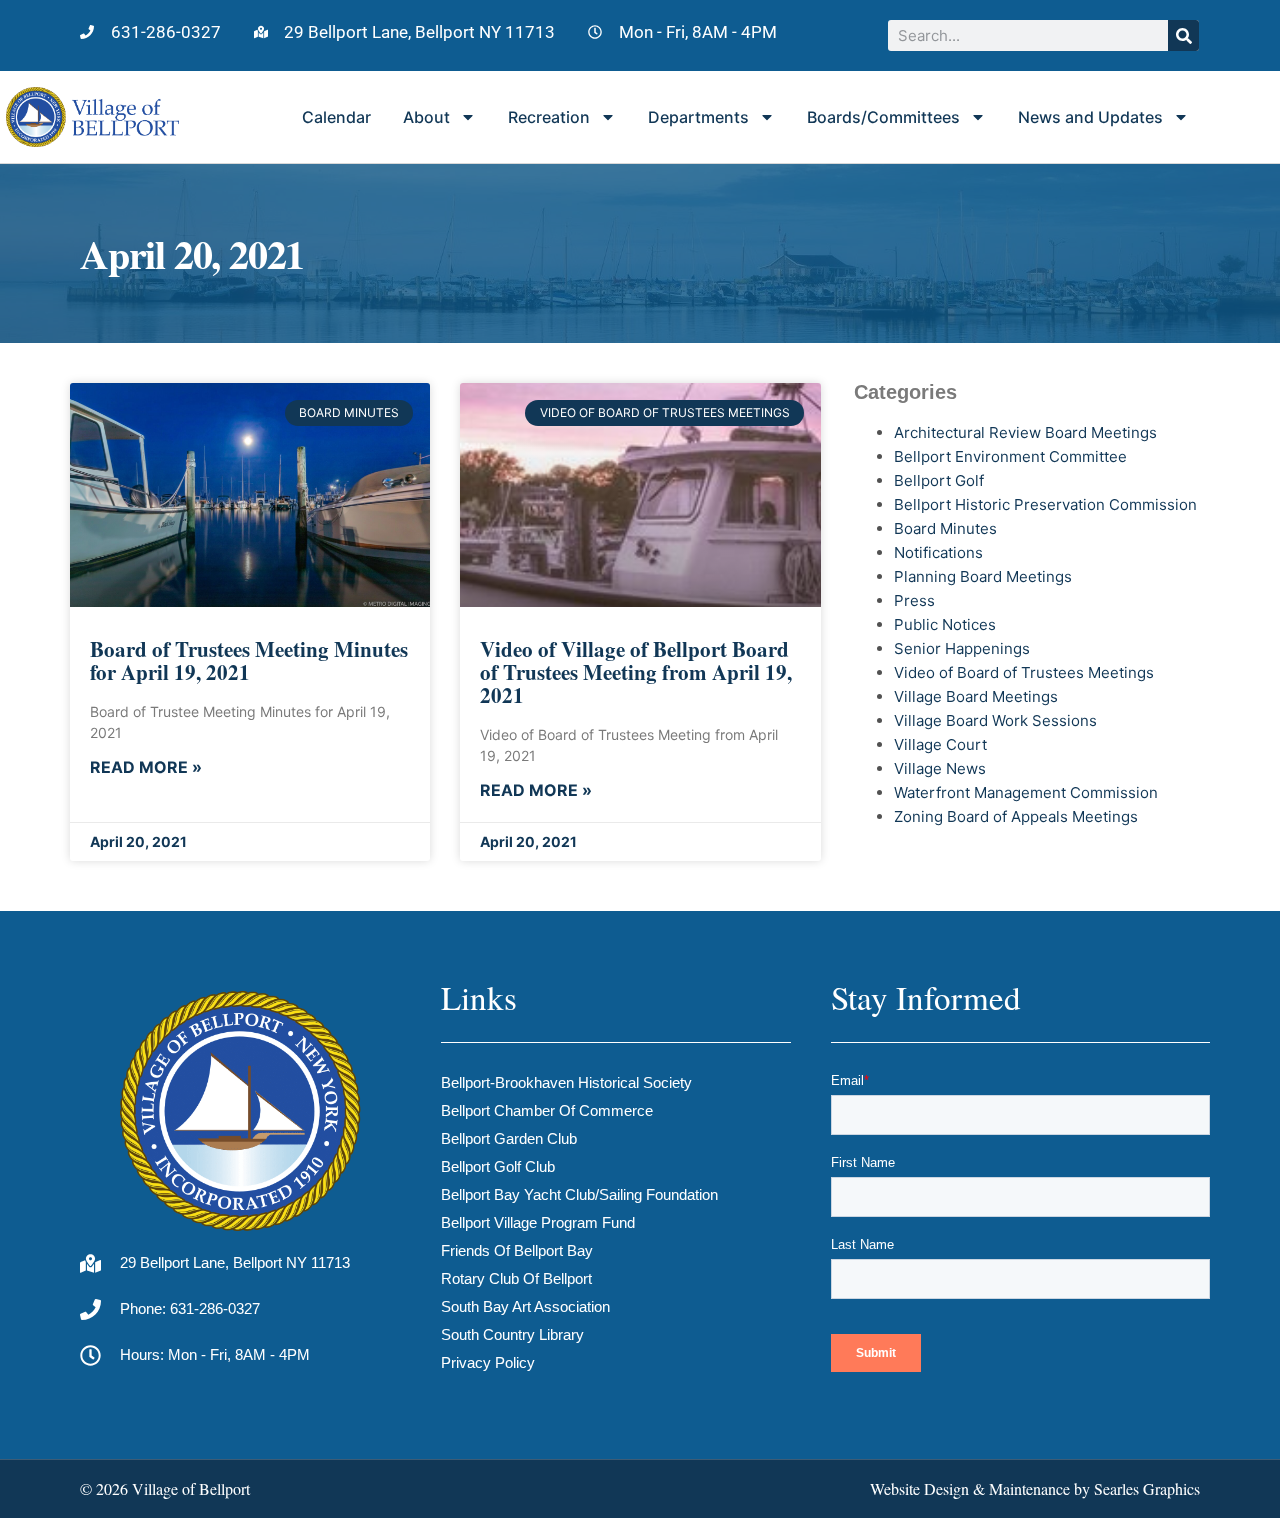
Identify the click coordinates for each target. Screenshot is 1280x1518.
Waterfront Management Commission (1026, 792)
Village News (940, 768)
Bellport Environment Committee (1010, 456)
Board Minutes (945, 528)
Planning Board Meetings (983, 576)
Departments (698, 117)
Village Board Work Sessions (995, 720)
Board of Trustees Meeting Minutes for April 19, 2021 (249, 660)
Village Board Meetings (976, 696)
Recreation (549, 117)
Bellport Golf (939, 480)
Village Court (940, 744)
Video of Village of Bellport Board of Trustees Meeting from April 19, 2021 (636, 672)
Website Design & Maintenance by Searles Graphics (1035, 1488)
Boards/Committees (883, 117)
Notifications (938, 552)
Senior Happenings (962, 648)
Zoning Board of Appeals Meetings (1016, 816)
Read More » (146, 767)
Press (914, 600)
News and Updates (1090, 117)
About (426, 117)
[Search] (1183, 35)
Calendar (336, 117)
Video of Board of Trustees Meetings (1024, 672)
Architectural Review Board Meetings (1025, 432)
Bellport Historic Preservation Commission (1045, 504)
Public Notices (945, 624)
